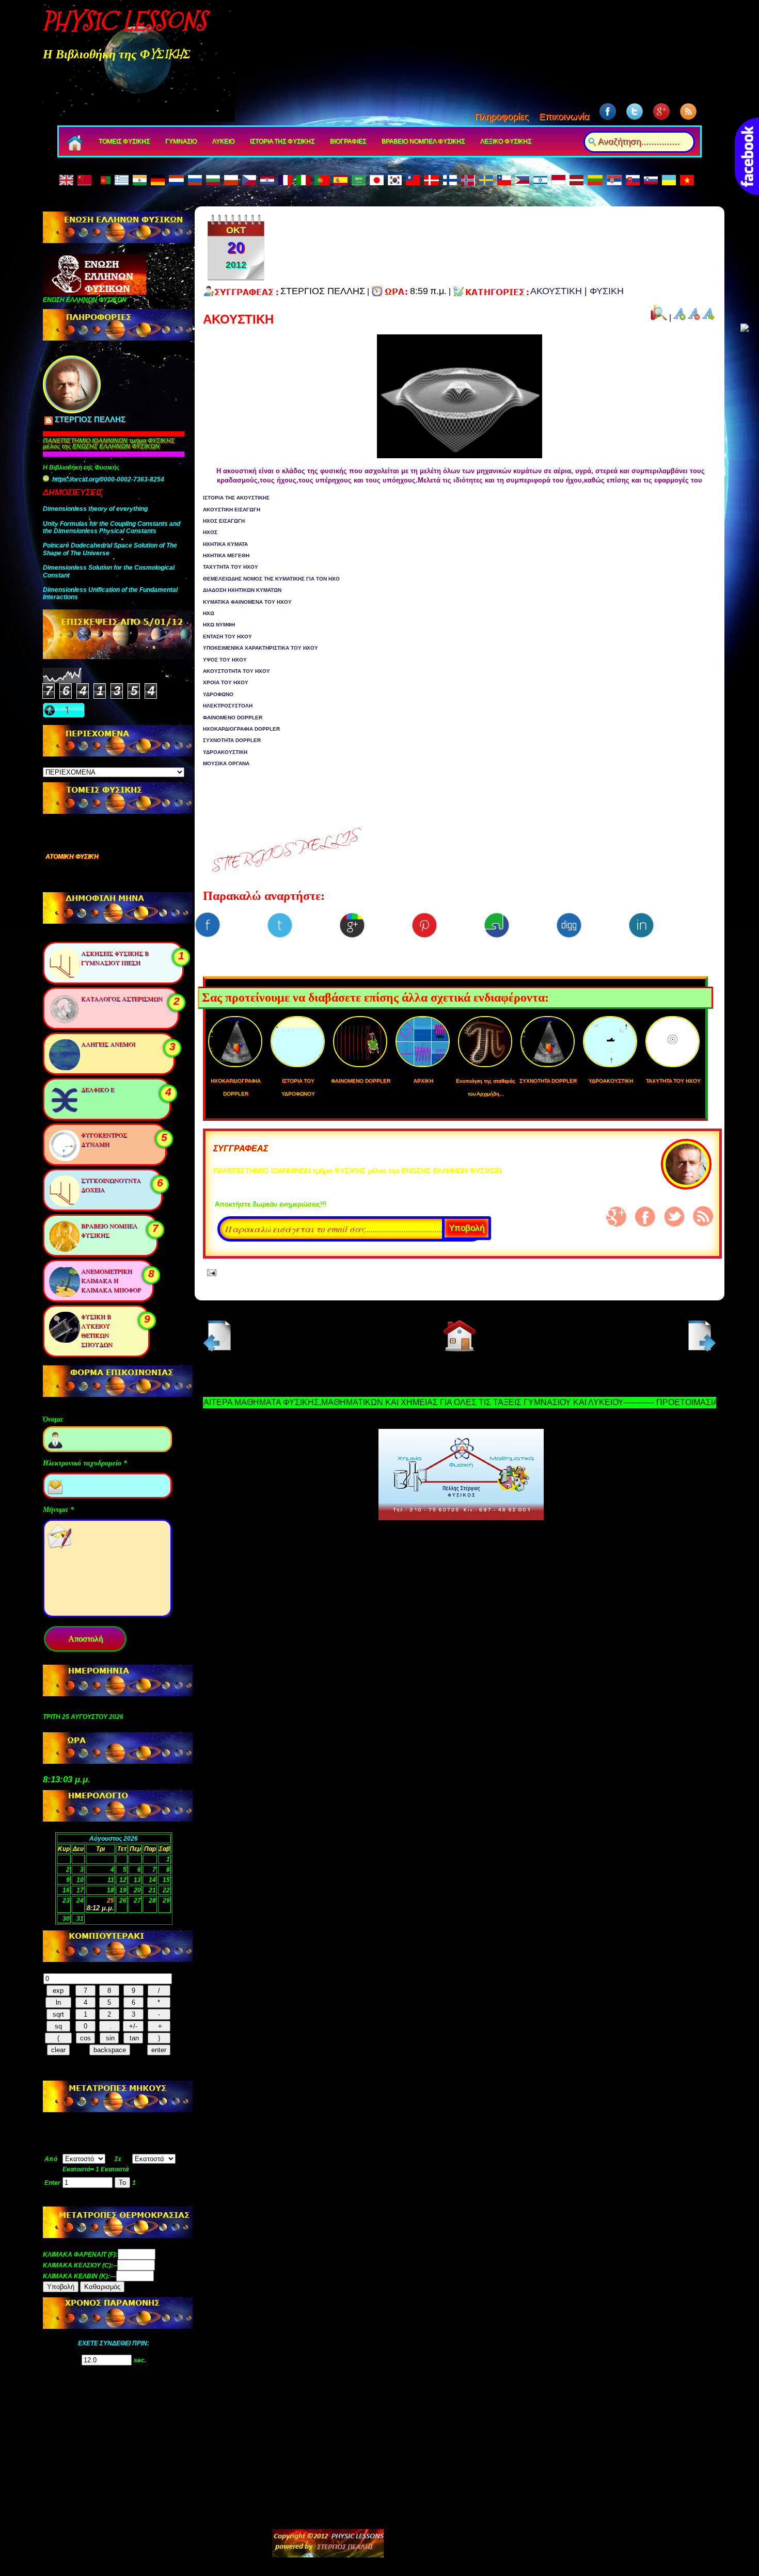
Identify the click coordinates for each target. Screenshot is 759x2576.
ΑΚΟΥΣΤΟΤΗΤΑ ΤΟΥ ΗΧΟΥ (236, 671)
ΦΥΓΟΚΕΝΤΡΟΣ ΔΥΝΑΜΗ (104, 1139)
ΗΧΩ (209, 613)
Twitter (674, 1217)
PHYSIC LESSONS (124, 21)
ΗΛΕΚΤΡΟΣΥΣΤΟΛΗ (228, 706)
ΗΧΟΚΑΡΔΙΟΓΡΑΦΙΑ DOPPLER (241, 729)
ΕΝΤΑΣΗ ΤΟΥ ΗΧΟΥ (227, 637)
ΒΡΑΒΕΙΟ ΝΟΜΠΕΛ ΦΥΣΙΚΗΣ (423, 141)
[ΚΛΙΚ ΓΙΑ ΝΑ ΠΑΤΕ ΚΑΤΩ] (745, 329)
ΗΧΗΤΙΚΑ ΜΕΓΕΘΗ (226, 556)
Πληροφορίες (502, 117)
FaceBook (645, 1217)
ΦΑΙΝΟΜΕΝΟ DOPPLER (233, 718)
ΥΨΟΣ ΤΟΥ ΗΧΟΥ (225, 660)
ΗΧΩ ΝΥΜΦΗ (219, 625)
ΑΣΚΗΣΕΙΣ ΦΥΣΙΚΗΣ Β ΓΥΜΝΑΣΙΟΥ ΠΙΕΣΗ (115, 958)
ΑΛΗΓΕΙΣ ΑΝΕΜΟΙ (108, 1044)
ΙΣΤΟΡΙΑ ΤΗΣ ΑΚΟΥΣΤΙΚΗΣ (236, 498)
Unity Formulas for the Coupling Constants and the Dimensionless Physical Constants (112, 527)
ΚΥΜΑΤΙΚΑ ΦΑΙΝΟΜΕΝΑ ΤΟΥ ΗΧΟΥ (247, 602)
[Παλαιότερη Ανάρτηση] (700, 1349)
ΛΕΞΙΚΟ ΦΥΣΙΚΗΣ (506, 141)
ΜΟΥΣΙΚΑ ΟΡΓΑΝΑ (226, 763)
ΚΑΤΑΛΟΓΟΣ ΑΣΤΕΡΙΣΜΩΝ (122, 999)
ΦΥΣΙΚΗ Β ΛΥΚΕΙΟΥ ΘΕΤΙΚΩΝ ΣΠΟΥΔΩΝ (97, 1330)
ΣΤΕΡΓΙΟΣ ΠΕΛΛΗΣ (90, 420)
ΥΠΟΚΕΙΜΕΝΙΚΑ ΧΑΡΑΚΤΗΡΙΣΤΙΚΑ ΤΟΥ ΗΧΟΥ (260, 648)
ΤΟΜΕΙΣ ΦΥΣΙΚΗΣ (124, 141)
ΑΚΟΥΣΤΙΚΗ (556, 291)
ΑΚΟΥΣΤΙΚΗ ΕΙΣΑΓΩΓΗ (232, 510)
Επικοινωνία (564, 117)
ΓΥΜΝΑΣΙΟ (181, 141)
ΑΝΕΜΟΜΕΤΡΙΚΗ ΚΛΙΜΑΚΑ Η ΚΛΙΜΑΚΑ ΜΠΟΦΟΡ (111, 1280)
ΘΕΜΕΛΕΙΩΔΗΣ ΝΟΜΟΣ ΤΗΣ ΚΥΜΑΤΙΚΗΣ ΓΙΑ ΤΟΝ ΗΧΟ (271, 579)
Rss (703, 1216)
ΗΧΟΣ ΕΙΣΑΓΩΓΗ (224, 521)
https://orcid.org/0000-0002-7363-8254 (108, 479)
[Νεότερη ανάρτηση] (219, 1349)
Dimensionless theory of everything (95, 509)
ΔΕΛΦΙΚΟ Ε (98, 1089)
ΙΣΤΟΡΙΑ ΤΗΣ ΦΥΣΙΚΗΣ (282, 141)
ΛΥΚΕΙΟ (223, 141)
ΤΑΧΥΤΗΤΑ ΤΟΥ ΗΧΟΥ (231, 567)
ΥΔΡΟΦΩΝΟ (218, 694)
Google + (616, 1217)
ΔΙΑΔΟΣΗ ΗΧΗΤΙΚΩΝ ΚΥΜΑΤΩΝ (242, 590)
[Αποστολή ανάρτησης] (210, 1272)
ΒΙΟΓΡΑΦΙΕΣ (348, 141)
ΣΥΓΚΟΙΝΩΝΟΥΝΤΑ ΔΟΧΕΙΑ (111, 1185)
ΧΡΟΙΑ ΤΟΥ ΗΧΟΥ (226, 682)
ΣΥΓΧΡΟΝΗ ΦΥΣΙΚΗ (75, 857)
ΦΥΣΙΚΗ (607, 291)
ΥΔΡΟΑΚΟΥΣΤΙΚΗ (225, 752)
